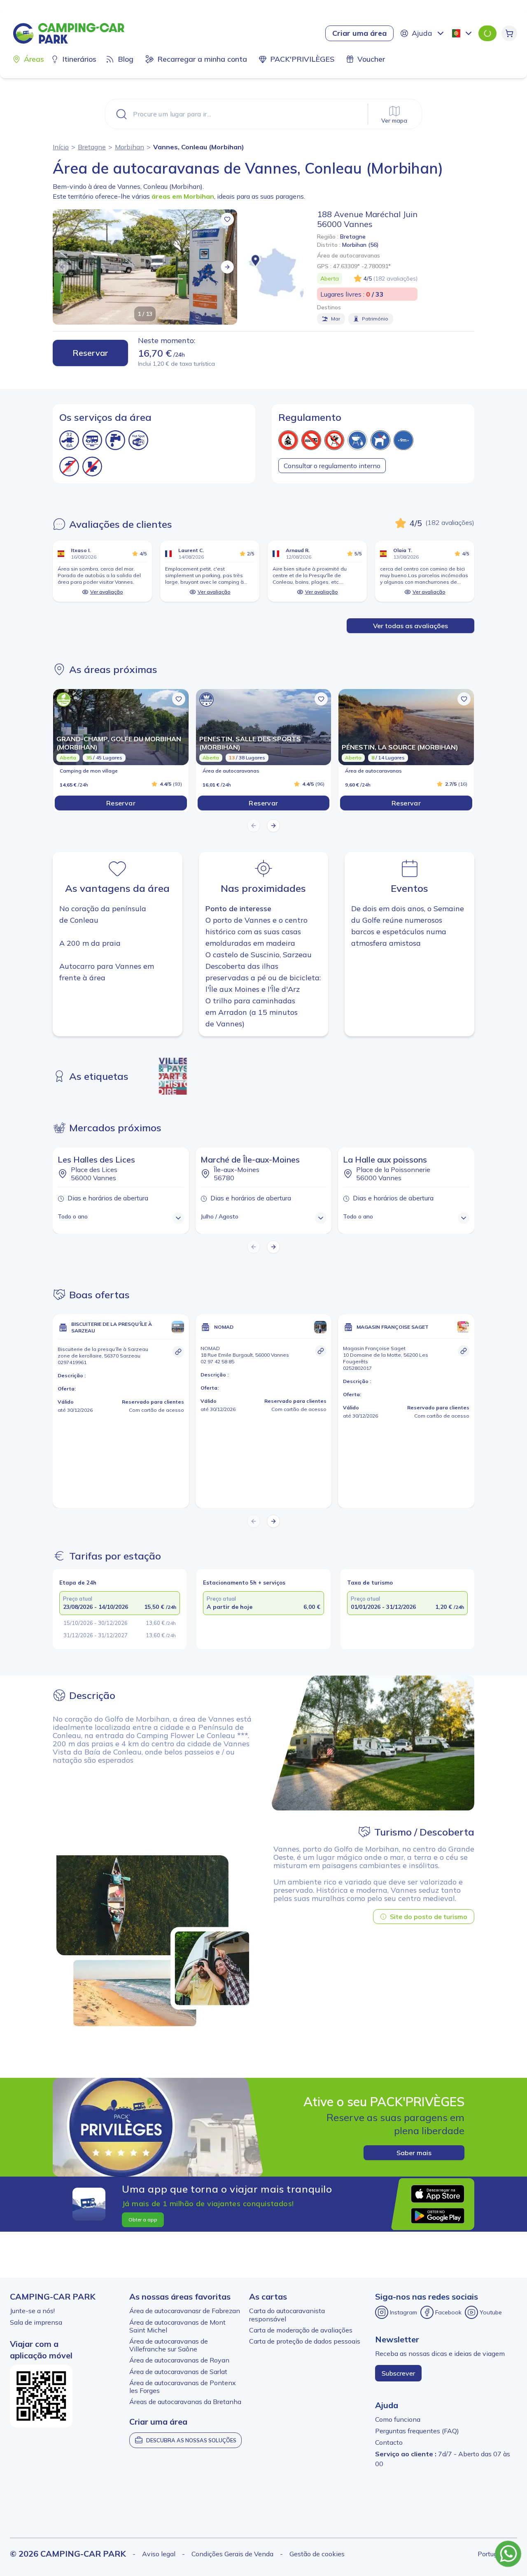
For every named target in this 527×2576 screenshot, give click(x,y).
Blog (126, 59)
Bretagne (92, 147)
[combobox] (463, 33)
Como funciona (398, 2419)
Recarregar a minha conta (202, 59)
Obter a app (143, 2220)
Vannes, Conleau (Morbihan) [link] (199, 147)
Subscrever (398, 2373)
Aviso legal (159, 2554)
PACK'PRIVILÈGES (302, 59)
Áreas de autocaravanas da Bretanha (185, 2402)
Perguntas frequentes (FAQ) (417, 2431)
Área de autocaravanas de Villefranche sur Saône (169, 2345)
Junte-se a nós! (32, 2311)
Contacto (389, 2442)
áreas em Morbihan (183, 196)
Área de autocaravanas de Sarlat (178, 2372)
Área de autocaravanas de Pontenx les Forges (183, 2387)
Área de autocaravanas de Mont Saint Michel (177, 2326)
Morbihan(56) (360, 245)
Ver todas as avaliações (410, 626)
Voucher (371, 59)
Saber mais (414, 2153)
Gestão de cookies (317, 2554)
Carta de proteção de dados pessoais (305, 2341)
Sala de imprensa (36, 2322)
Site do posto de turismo (429, 1917)
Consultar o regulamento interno (332, 466)
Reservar (90, 353)
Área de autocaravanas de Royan (179, 2360)
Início (61, 147)
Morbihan (129, 147)
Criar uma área (359, 33)
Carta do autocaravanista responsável (287, 2315)
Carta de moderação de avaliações (301, 2330)
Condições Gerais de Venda (232, 2554)
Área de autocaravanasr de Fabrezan (185, 2311)
